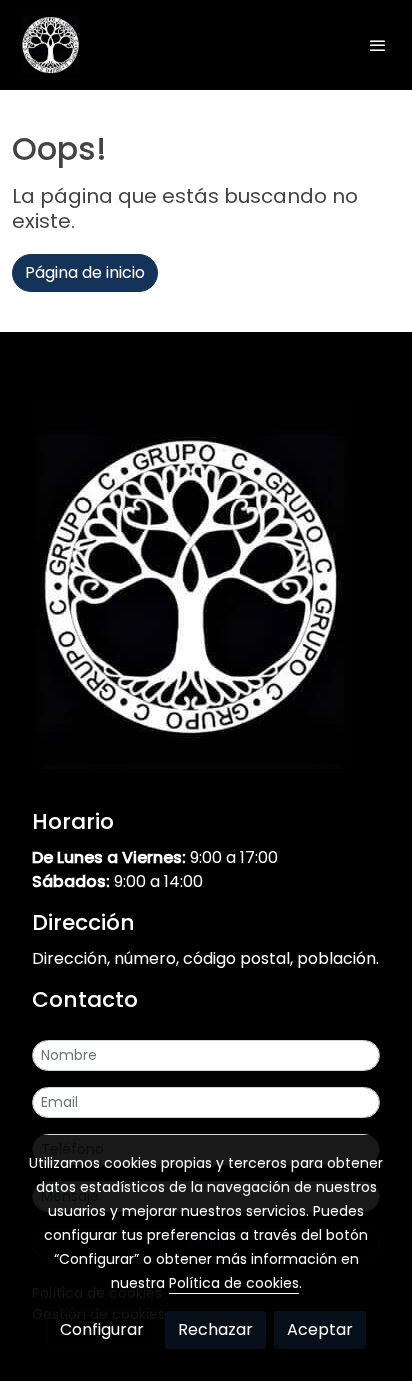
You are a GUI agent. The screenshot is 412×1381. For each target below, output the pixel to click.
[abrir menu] (378, 45)
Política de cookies (234, 1283)
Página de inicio (85, 272)
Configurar (102, 1329)
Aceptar (320, 1329)
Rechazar (215, 1329)
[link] (50, 45)
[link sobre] (206, 590)
